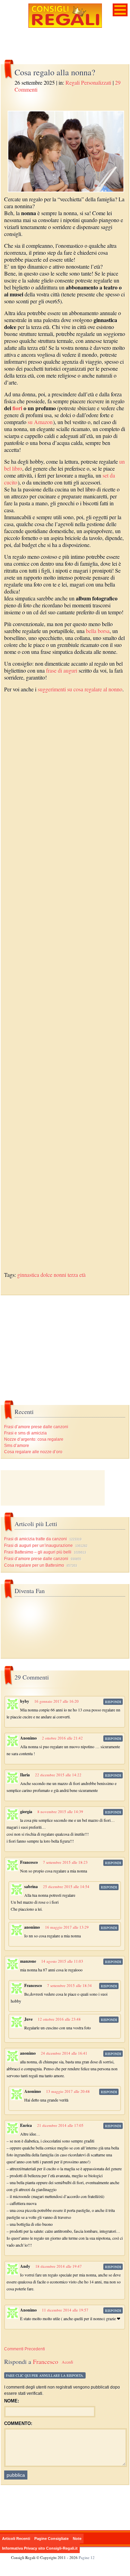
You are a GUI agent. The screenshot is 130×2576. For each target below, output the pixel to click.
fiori (17, 408)
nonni (60, 1275)
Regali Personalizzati (88, 82)
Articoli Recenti (16, 2539)
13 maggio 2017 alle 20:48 (68, 2091)
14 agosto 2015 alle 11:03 (62, 1961)
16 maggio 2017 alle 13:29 (67, 1927)
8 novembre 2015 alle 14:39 (60, 1812)
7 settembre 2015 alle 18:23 (65, 1862)
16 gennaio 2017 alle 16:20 (57, 1701)
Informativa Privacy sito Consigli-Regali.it (40, 2548)
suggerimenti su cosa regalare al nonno (80, 689)
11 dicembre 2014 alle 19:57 (65, 2310)
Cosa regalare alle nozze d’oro (33, 1452)
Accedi (67, 2362)
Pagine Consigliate (51, 2539)
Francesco (46, 2362)
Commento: (18, 2423)
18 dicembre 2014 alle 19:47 (59, 2266)
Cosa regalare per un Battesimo (34, 1565)
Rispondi (113, 1702)
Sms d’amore (17, 1446)
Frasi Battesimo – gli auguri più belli (38, 1552)
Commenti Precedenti (25, 2349)
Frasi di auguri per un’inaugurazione (38, 1546)
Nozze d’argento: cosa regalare (34, 1439)
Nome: (12, 2401)
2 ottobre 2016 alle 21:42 (62, 1738)
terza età (77, 1275)
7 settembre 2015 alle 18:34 (70, 1985)
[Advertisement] (65, 986)
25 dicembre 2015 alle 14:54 (66, 1887)
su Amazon (40, 422)
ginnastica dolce (35, 1275)
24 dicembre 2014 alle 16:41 (64, 2053)
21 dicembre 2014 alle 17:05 (60, 2125)
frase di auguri (62, 670)
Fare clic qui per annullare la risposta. (45, 2375)
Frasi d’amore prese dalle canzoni (36, 1427)
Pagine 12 (87, 2557)
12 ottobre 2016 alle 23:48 (59, 2019)
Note (77, 2539)
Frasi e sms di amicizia (25, 1433)
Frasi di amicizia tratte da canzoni (36, 1539)
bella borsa (98, 631)
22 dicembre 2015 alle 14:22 (58, 1775)
